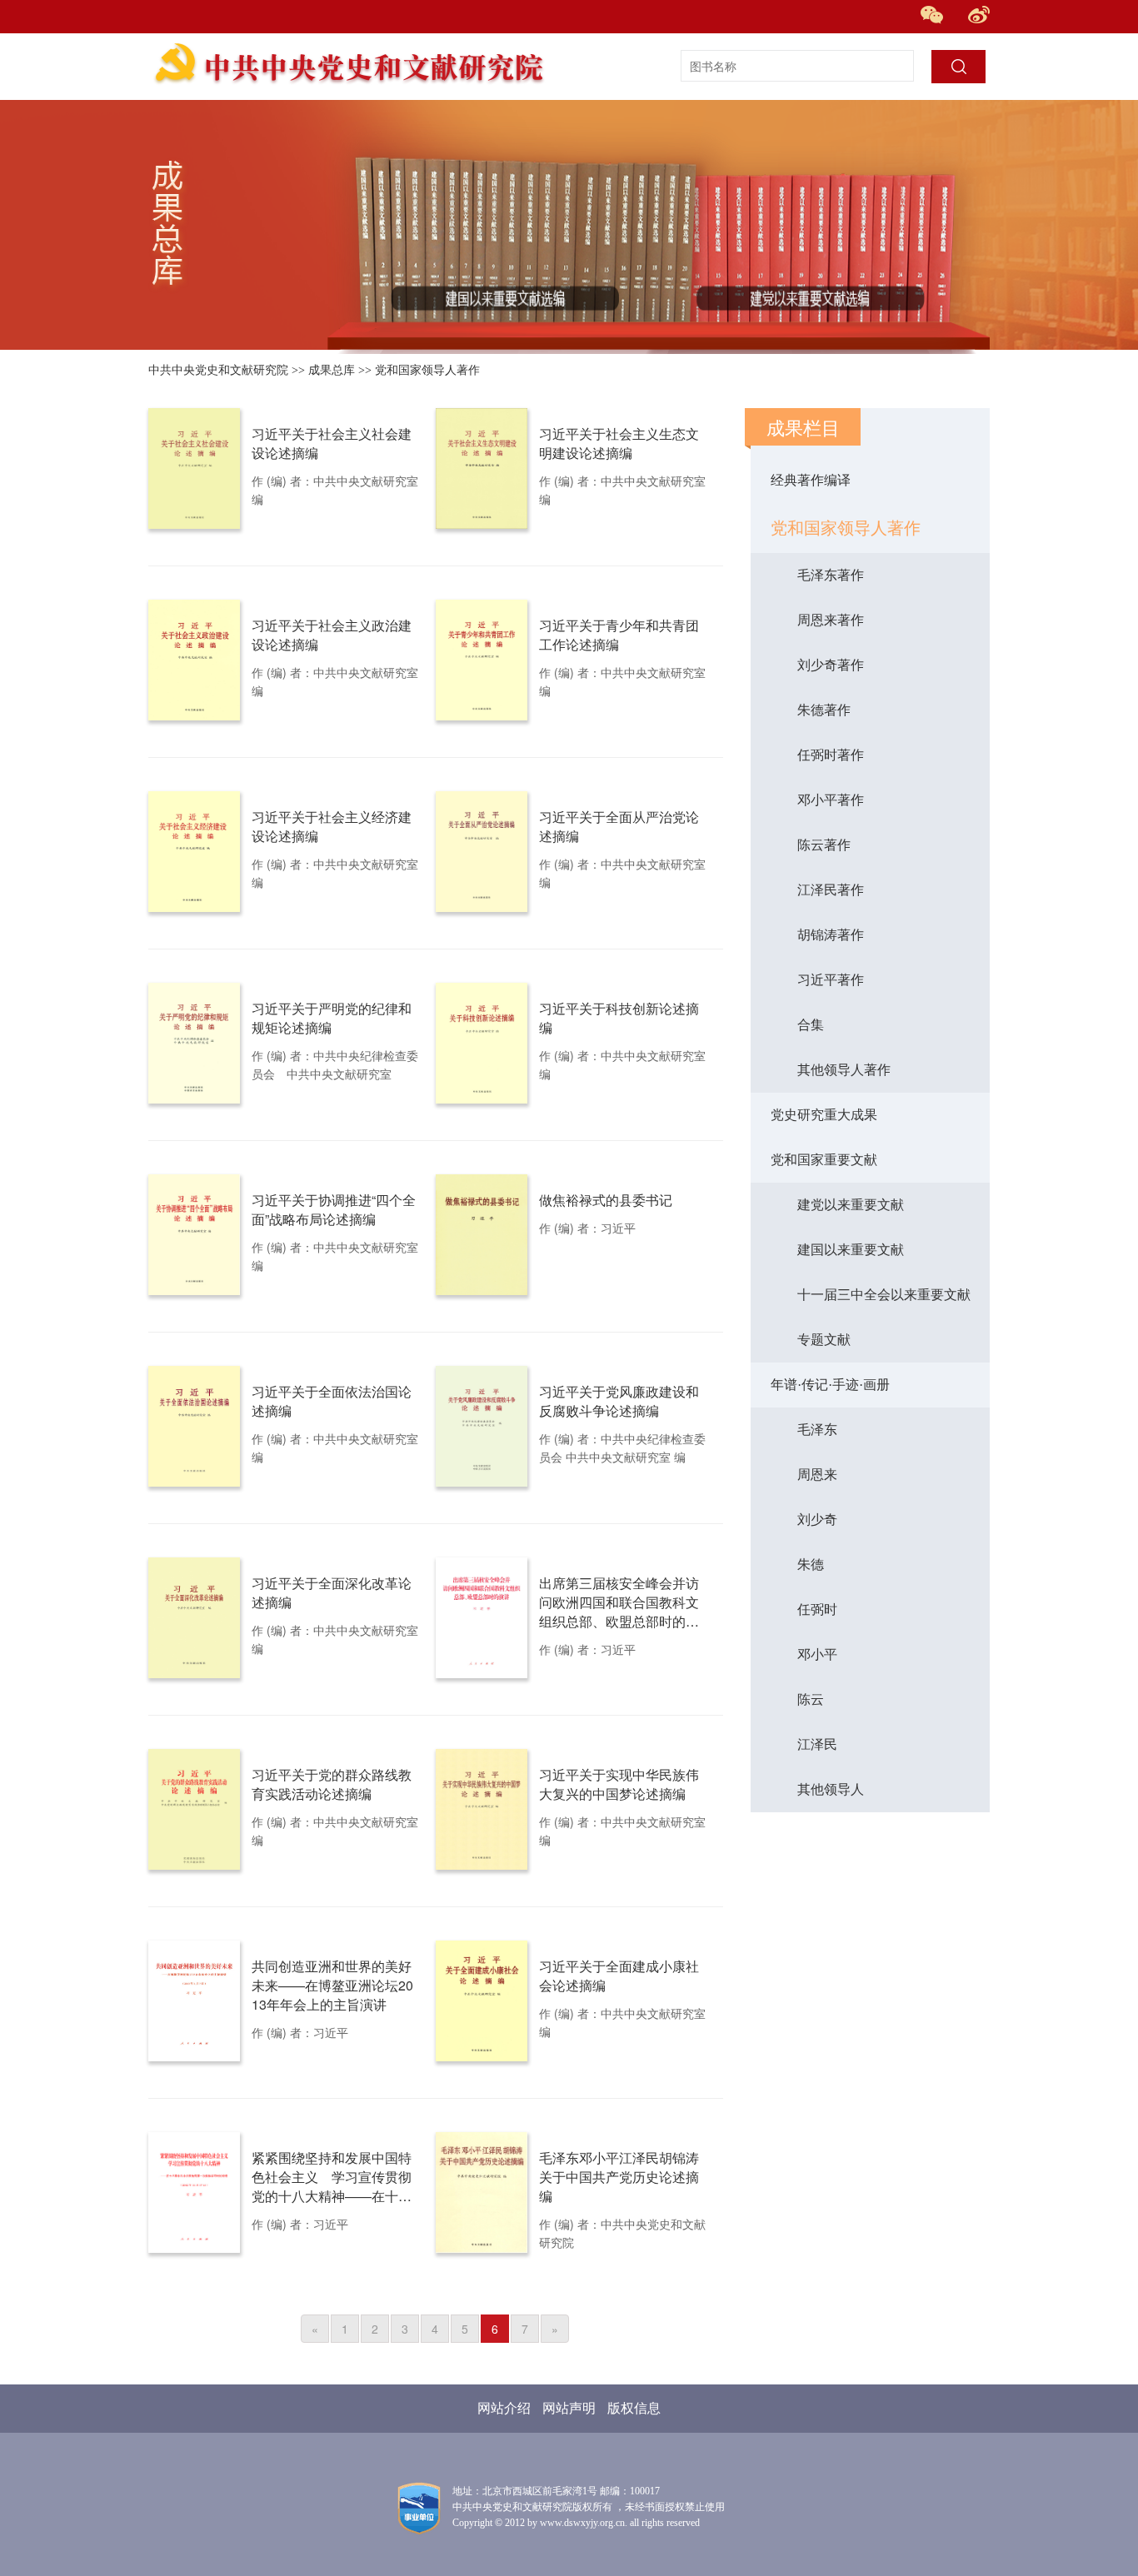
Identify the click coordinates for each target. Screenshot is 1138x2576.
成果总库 (332, 370)
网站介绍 (504, 2408)
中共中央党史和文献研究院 (218, 370)
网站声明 (569, 2408)
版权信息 (634, 2408)
